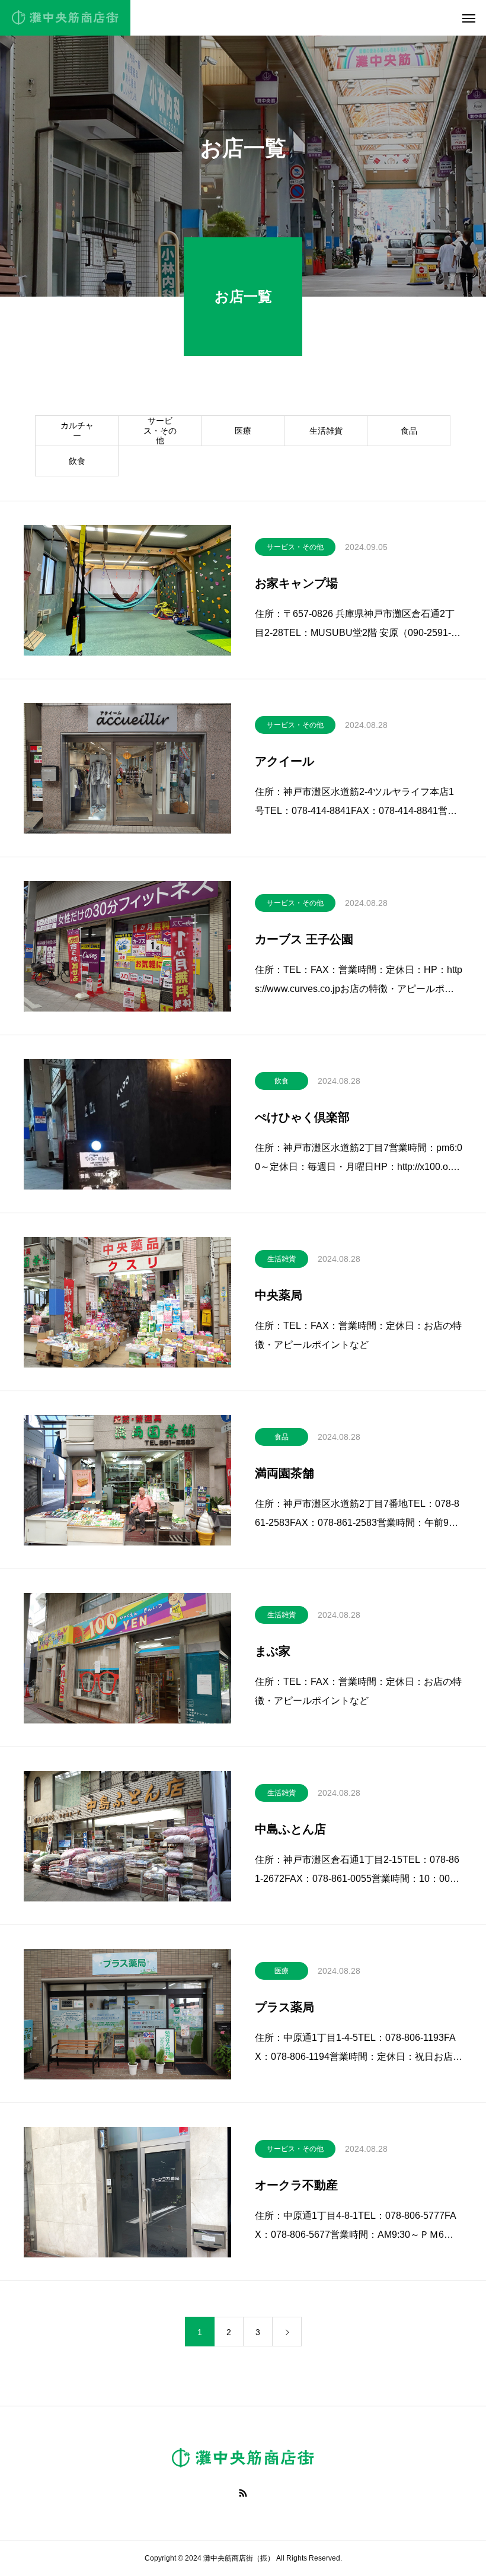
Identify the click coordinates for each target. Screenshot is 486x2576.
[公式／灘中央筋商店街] (65, 18)
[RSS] (243, 2493)
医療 (243, 431)
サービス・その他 (160, 431)
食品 (409, 431)
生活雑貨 (326, 431)
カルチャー (77, 430)
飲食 (77, 461)
